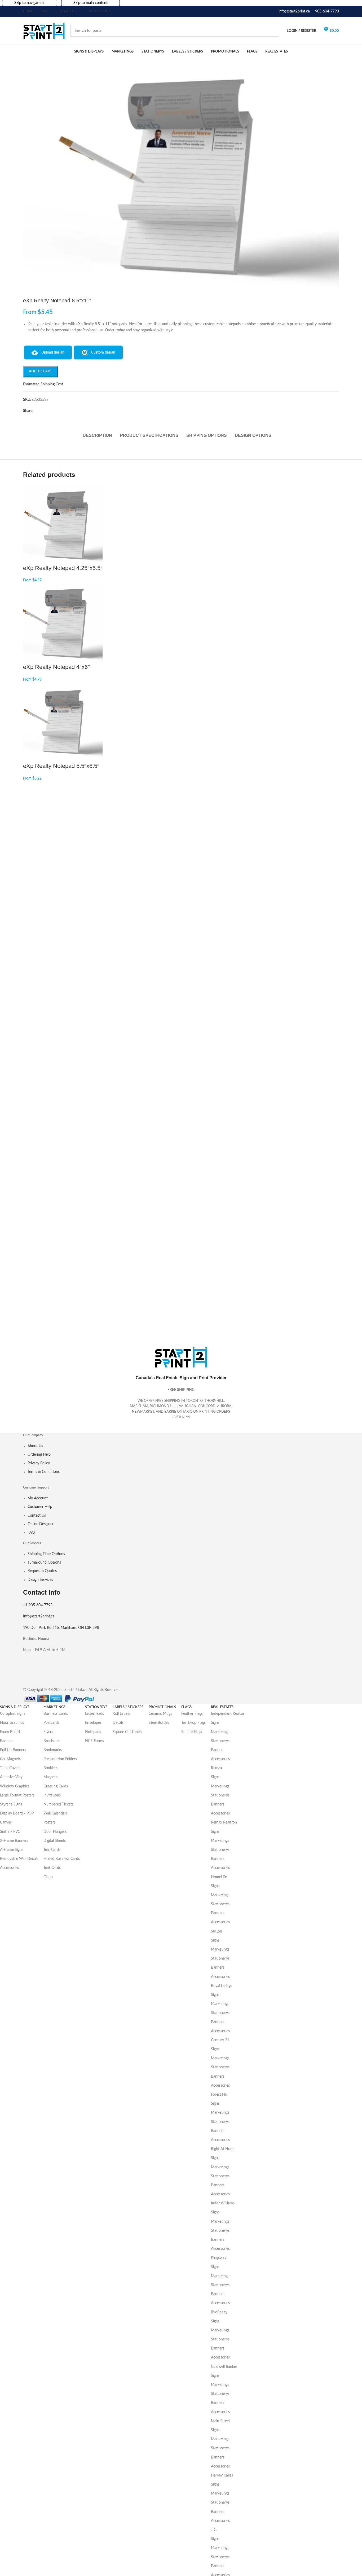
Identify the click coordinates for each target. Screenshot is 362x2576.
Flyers (48, 1732)
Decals (118, 1723)
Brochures (52, 1741)
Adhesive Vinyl (12, 1777)
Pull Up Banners (13, 1750)
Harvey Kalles (222, 2475)
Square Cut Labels (127, 1732)
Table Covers (10, 1768)
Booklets (50, 1768)
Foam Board (10, 1732)
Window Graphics (15, 1786)
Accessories (9, 1868)
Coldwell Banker (224, 2367)
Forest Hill (219, 2095)
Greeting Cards (56, 1786)
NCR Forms (94, 1741)
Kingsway (219, 2258)
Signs (215, 1723)
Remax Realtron (224, 1822)
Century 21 (220, 2040)
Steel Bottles (159, 1723)
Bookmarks (53, 1750)
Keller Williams (223, 2203)
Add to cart (40, 371)
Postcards (51, 1723)
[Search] (273, 31)
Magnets (50, 1777)
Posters (49, 1822)
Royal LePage (222, 1986)
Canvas (6, 1822)
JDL (214, 2530)
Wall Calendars (56, 1813)
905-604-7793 (327, 11)
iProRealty (219, 2312)
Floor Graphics (12, 1723)
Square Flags (192, 1732)
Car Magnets (10, 1759)
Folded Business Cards (62, 1859)
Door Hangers (55, 1832)
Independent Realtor (228, 1714)
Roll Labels (121, 1714)
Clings (48, 1877)
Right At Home (223, 2149)
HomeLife (219, 1877)
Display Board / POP (17, 1813)
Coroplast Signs (13, 1714)
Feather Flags (192, 1714)
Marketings (220, 1732)
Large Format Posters (17, 1795)
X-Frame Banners (14, 1841)
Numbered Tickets (58, 1804)
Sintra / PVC (10, 1832)
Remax (217, 1768)
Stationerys (220, 1741)
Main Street (220, 2421)
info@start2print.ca (294, 11)
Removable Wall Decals (19, 1859)
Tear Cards (52, 1850)
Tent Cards (52, 1868)
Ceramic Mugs (160, 1714)
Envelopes (93, 1723)
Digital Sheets (55, 1841)
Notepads (93, 1732)
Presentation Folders (60, 1759)
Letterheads (94, 1714)
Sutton (217, 1931)
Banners (7, 1741)
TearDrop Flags (193, 1723)
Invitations (52, 1795)
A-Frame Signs (12, 1850)
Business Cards (56, 1714)
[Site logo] (44, 31)
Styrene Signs (11, 1804)
